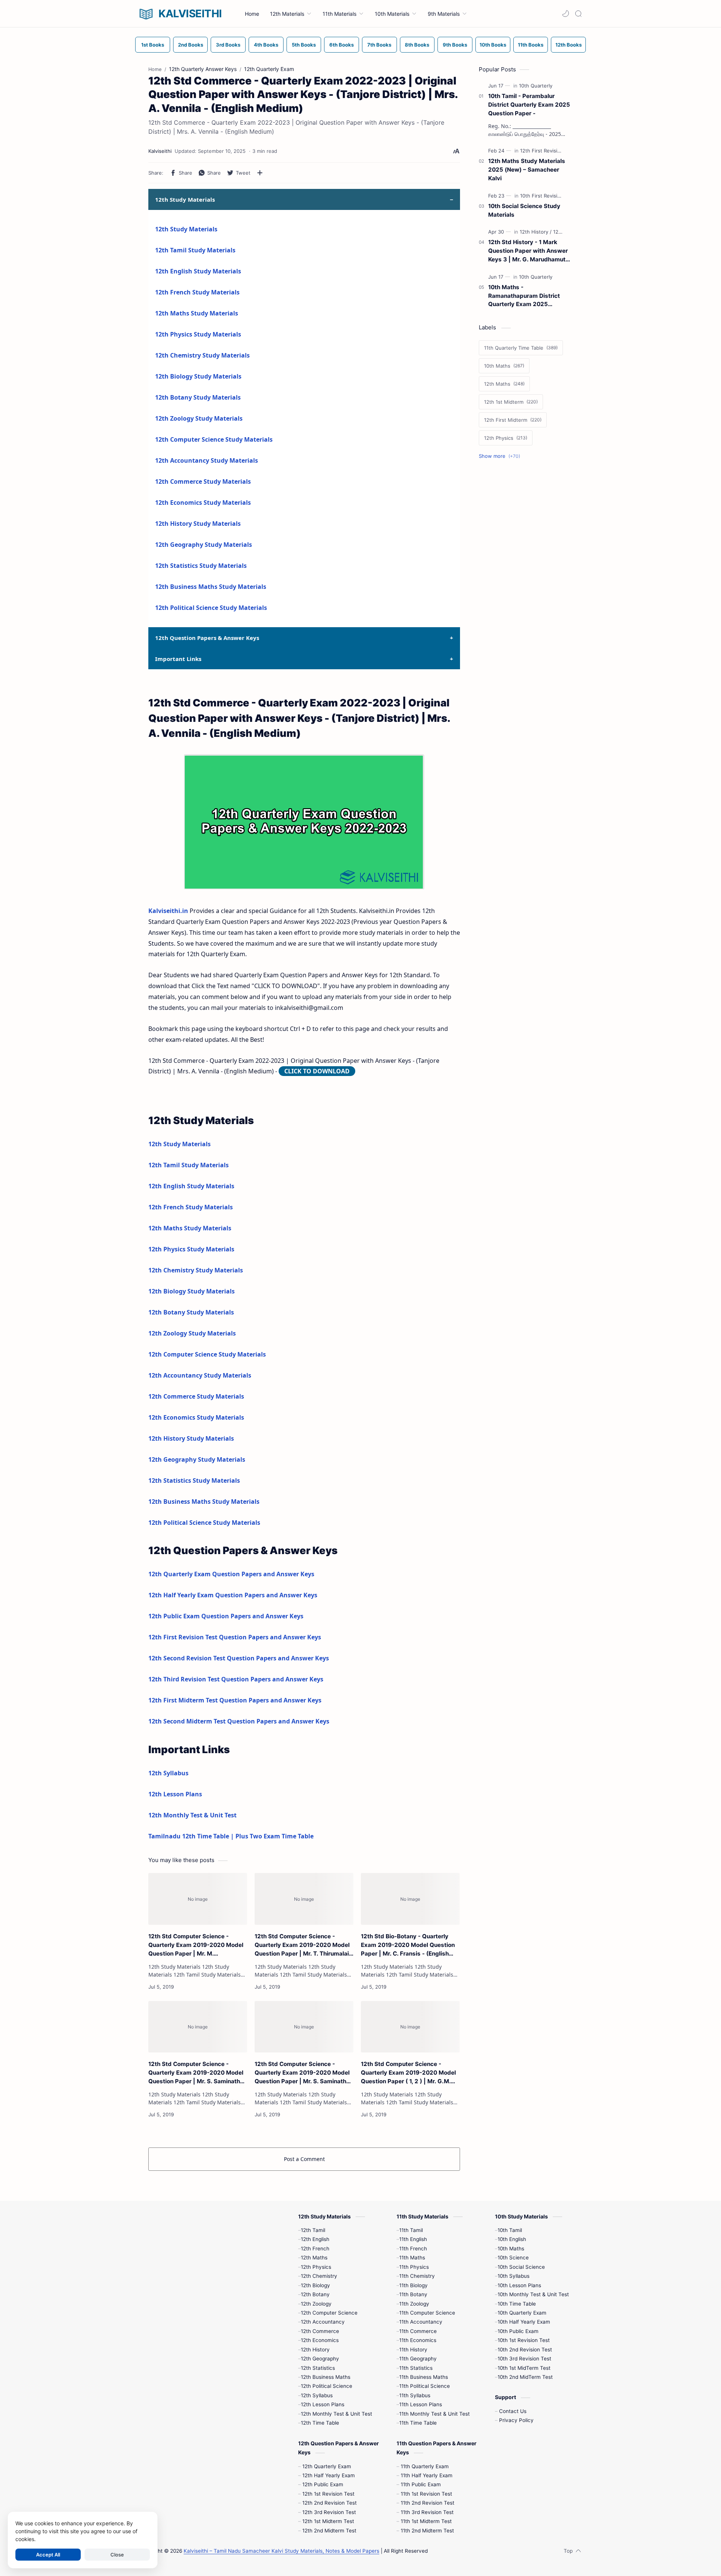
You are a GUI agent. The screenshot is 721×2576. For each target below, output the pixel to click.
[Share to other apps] (260, 173)
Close (117, 2555)
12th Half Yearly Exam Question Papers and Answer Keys (233, 1595)
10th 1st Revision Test (524, 2340)
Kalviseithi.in (168, 911)
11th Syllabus (415, 2395)
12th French (315, 2249)
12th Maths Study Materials (197, 313)
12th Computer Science (329, 2313)
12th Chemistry (319, 2276)
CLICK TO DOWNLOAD (317, 1071)
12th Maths (314, 2258)
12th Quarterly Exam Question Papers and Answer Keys (231, 1574)
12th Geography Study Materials (204, 545)
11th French (413, 2249)
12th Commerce (320, 2331)
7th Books (379, 45)
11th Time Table (418, 2423)
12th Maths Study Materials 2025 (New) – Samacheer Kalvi (527, 170)
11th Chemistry (417, 2276)
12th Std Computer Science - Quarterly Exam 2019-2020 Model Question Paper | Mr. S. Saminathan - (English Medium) (198, 2073)
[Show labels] (501, 456)
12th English (315, 2239)
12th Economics (320, 2340)
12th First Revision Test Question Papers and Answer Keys (235, 1637)
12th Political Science (327, 2386)
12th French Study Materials (197, 292)
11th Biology (413, 2285)
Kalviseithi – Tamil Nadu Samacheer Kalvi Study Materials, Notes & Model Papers (281, 2551)
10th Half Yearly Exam (524, 2322)
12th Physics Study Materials (198, 334)
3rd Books (228, 45)
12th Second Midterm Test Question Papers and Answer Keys (239, 1721)
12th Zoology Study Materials (199, 418)
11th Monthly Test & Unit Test (434, 2414)
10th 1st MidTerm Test (524, 2368)
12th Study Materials (186, 229)
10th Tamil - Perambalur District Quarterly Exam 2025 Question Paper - (529, 105)
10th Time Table (517, 2304)
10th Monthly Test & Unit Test (533, 2294)
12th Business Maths (326, 2377)
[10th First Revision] (543, 196)
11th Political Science (425, 2386)
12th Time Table (320, 2423)
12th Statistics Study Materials (201, 566)
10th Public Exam (518, 2331)
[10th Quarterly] (536, 86)
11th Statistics (416, 2368)
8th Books (417, 45)
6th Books (342, 45)
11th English (413, 2239)
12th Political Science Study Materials (211, 608)
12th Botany (315, 2294)
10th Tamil (510, 2230)
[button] (566, 14)
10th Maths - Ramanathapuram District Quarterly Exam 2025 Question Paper (524, 296)
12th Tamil (313, 2230)
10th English (512, 2239)
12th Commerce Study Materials (203, 481)
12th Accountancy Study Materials (207, 460)
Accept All (48, 2555)
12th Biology (315, 2285)
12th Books (569, 45)
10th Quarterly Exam (522, 2313)
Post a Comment (304, 2159)
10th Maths (511, 2249)
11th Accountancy (421, 2322)
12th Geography (320, 2359)
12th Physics (316, 2267)
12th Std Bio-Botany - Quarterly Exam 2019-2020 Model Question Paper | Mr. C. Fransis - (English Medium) (408, 1945)
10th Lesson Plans (519, 2285)
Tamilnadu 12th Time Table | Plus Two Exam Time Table (231, 1836)
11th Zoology (414, 2304)
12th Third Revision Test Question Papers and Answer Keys (236, 1679)
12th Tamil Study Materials (195, 250)
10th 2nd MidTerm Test (525, 2377)
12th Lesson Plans (175, 1794)
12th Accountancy (323, 2322)
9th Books (455, 45)
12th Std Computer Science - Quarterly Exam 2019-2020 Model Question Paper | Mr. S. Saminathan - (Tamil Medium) (304, 2073)
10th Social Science (521, 2267)
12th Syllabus (168, 1773)
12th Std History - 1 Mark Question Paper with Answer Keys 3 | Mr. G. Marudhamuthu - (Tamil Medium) (530, 251)
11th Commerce (418, 2331)
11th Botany (413, 2294)
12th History (315, 2350)
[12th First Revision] (543, 151)
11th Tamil (411, 2230)
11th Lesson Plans (421, 2404)
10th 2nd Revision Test (525, 2350)
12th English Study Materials (198, 271)
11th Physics (414, 2267)
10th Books (493, 45)
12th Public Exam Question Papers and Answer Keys (226, 1616)
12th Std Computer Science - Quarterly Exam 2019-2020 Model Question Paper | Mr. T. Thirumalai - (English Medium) (304, 1945)
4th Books (266, 45)
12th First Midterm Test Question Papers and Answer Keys (235, 1700)
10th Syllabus (514, 2276)
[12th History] (536, 232)
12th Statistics (318, 2368)
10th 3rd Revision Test (524, 2359)
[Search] (578, 14)
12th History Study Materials (198, 524)
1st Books (153, 45)
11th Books (531, 45)
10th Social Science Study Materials (524, 210)
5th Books (304, 45)
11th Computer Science (427, 2313)
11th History (413, 2350)
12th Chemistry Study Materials (202, 355)
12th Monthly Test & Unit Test (192, 1815)
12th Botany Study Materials (198, 397)
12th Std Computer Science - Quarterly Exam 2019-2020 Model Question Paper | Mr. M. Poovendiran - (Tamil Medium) (196, 1945)
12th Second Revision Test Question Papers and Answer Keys (239, 1658)
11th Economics (418, 2340)
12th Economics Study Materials (203, 503)
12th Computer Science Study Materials (214, 439)
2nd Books (191, 45)
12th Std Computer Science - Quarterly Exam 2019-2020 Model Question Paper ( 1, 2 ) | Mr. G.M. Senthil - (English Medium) (408, 2073)
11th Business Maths (424, 2377)
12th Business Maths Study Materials (211, 587)
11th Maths (412, 2258)
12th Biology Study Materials (198, 376)
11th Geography (418, 2359)
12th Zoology (316, 2304)
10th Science (513, 2258)
